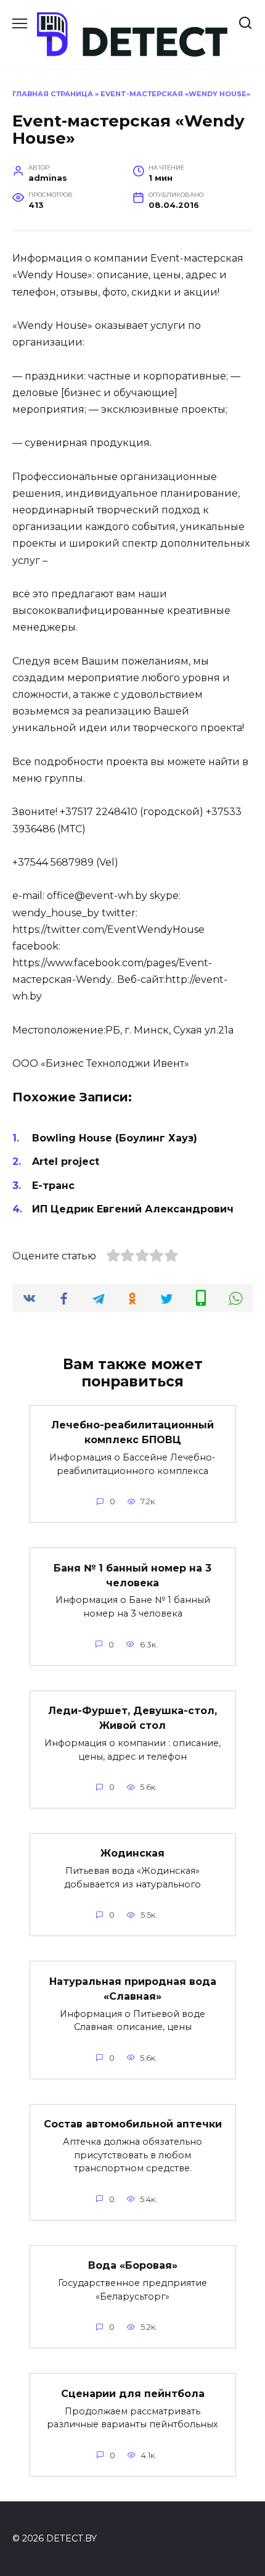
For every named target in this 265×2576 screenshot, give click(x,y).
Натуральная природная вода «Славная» (133, 1988)
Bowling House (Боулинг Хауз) (115, 1138)
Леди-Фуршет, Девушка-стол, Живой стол (132, 1718)
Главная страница (53, 94)
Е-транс (53, 1186)
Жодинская (132, 1853)
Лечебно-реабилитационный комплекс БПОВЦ (132, 1432)
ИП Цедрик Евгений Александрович (133, 1209)
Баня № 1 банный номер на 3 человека (132, 1575)
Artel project (66, 1162)
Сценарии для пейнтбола (133, 2393)
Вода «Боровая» (133, 2265)
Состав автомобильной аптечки (133, 2124)
